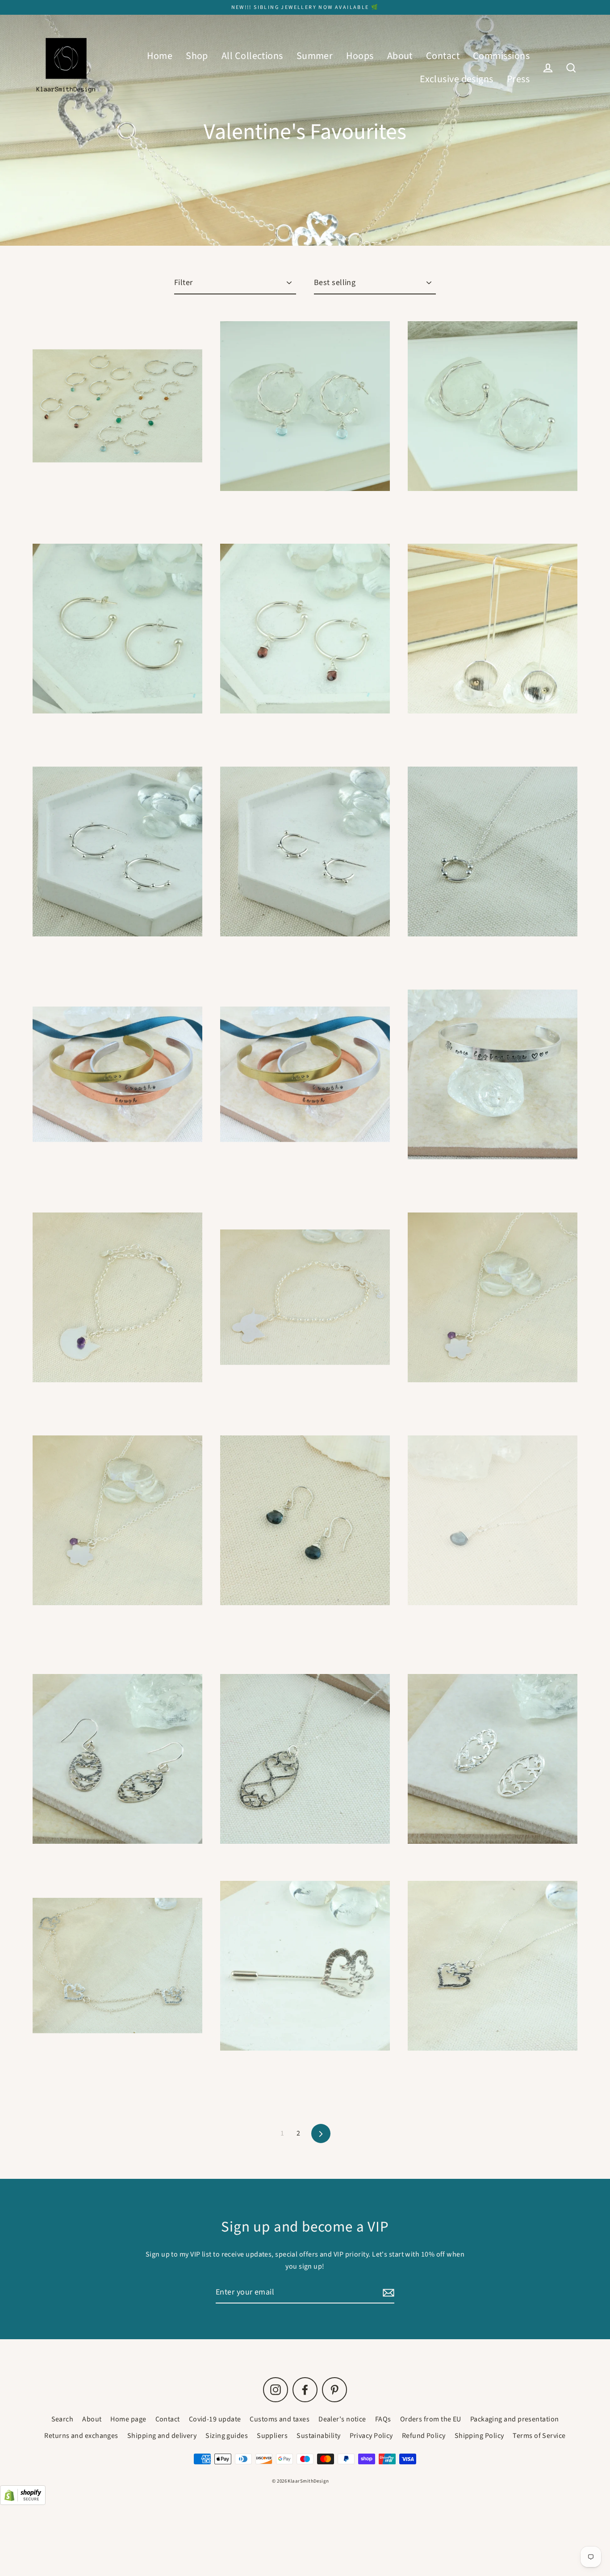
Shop (197, 56)
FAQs (383, 2419)
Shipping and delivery (162, 2436)
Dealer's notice (342, 2419)
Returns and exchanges (81, 2436)
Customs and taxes (280, 2419)
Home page (128, 2419)
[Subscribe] (387, 2293)
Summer (315, 56)
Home (160, 56)
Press (518, 79)
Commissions (501, 56)
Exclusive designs (457, 79)
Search (63, 2419)
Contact (443, 56)
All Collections (252, 56)
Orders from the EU (431, 2419)
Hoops (360, 56)
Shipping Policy (479, 2436)
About (400, 56)
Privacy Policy (371, 2436)
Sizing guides (227, 2436)
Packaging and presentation (515, 2419)
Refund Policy (424, 2436)
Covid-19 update (215, 2419)
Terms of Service (539, 2436)
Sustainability (318, 2436)
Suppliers (272, 2436)
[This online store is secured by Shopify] (23, 2503)
